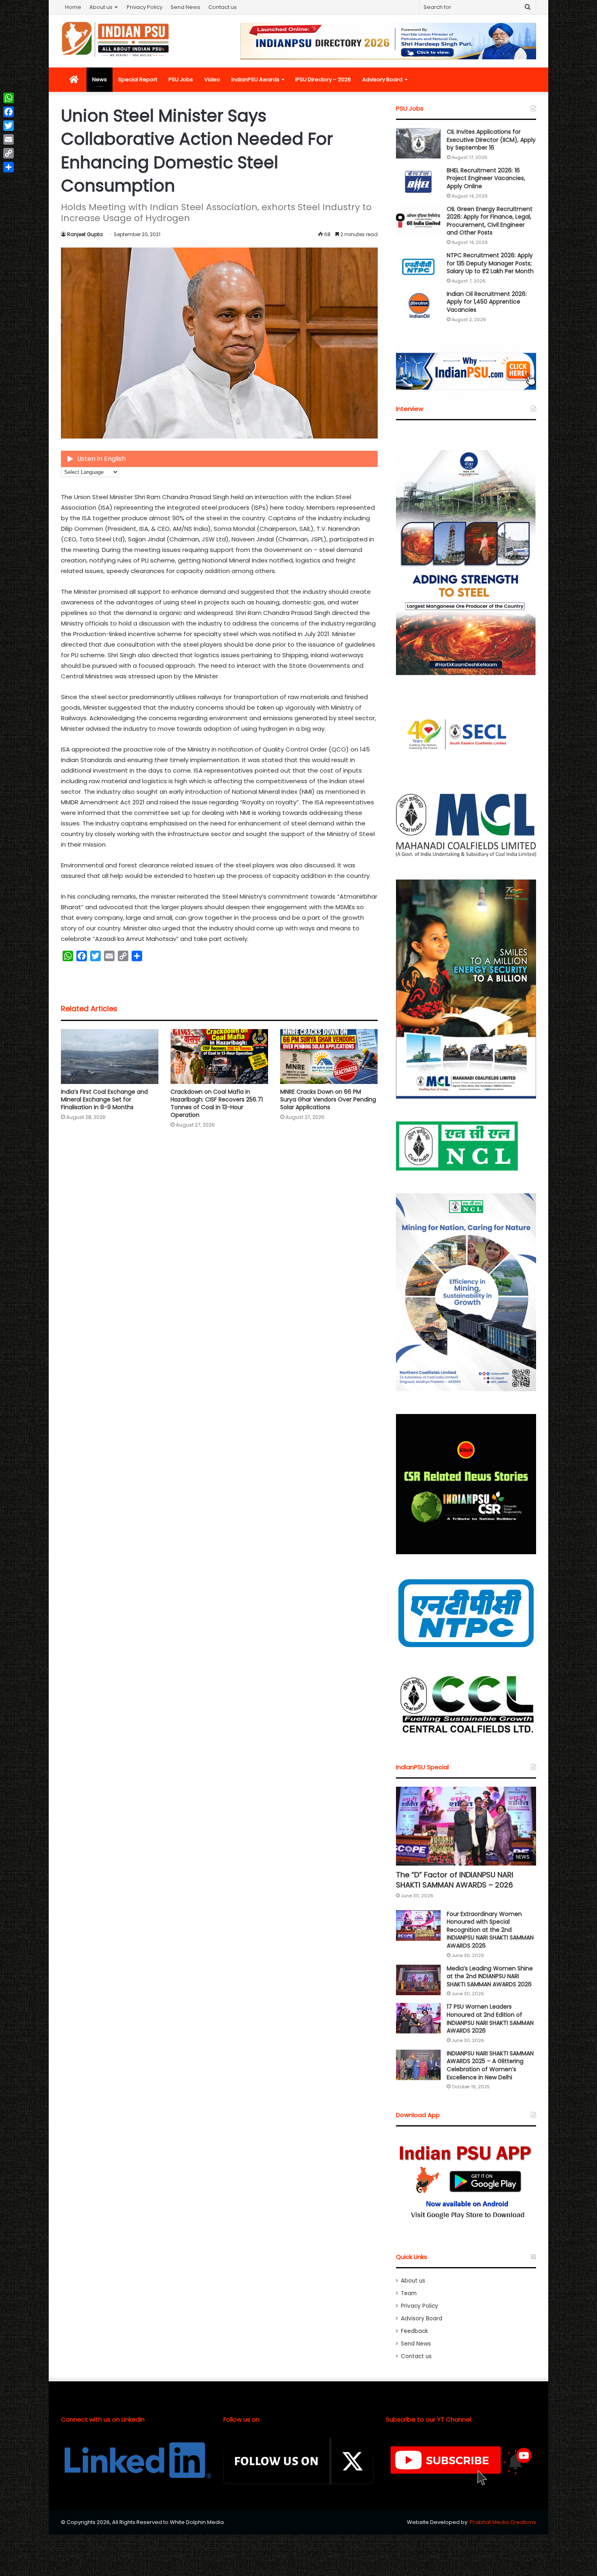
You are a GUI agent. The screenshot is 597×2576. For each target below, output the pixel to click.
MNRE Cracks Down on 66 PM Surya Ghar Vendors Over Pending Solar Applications (328, 1099)
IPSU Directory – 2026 (323, 79)
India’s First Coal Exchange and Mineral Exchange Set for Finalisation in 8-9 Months (104, 1099)
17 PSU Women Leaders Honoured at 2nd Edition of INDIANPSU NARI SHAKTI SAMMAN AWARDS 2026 (490, 2019)
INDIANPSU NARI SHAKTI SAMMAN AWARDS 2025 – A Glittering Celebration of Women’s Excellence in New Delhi (490, 2065)
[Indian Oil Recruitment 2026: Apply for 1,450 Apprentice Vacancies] (418, 305)
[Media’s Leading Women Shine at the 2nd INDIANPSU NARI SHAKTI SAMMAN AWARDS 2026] (418, 1980)
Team (409, 2293)
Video (212, 79)
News (99, 79)
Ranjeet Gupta (85, 234)
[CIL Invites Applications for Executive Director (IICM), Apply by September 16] (418, 143)
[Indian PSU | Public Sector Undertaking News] (116, 39)
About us (101, 7)
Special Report (138, 79)
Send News (185, 7)
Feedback (414, 2331)
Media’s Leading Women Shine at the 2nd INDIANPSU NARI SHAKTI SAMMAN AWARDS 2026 (490, 1976)
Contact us (223, 7)
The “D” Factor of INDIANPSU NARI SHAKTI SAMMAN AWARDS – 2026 (455, 1880)
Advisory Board (382, 79)
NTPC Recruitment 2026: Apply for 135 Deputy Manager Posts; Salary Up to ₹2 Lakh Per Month (490, 263)
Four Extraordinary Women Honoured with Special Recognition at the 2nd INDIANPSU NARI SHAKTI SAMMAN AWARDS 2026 (490, 1930)
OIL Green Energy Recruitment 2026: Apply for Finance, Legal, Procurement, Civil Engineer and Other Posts (490, 221)
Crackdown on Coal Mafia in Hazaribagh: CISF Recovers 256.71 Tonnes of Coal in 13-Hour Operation (217, 1103)
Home (73, 7)
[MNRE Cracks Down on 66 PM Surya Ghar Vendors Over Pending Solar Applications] (329, 1057)
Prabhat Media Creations (503, 2522)
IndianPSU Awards (255, 79)
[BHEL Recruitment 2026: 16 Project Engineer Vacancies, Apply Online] (418, 182)
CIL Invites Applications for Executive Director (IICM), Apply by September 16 (491, 140)
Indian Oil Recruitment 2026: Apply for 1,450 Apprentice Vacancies (487, 302)
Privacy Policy (145, 7)
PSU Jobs (181, 79)
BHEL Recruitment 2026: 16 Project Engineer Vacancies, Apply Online (486, 178)
